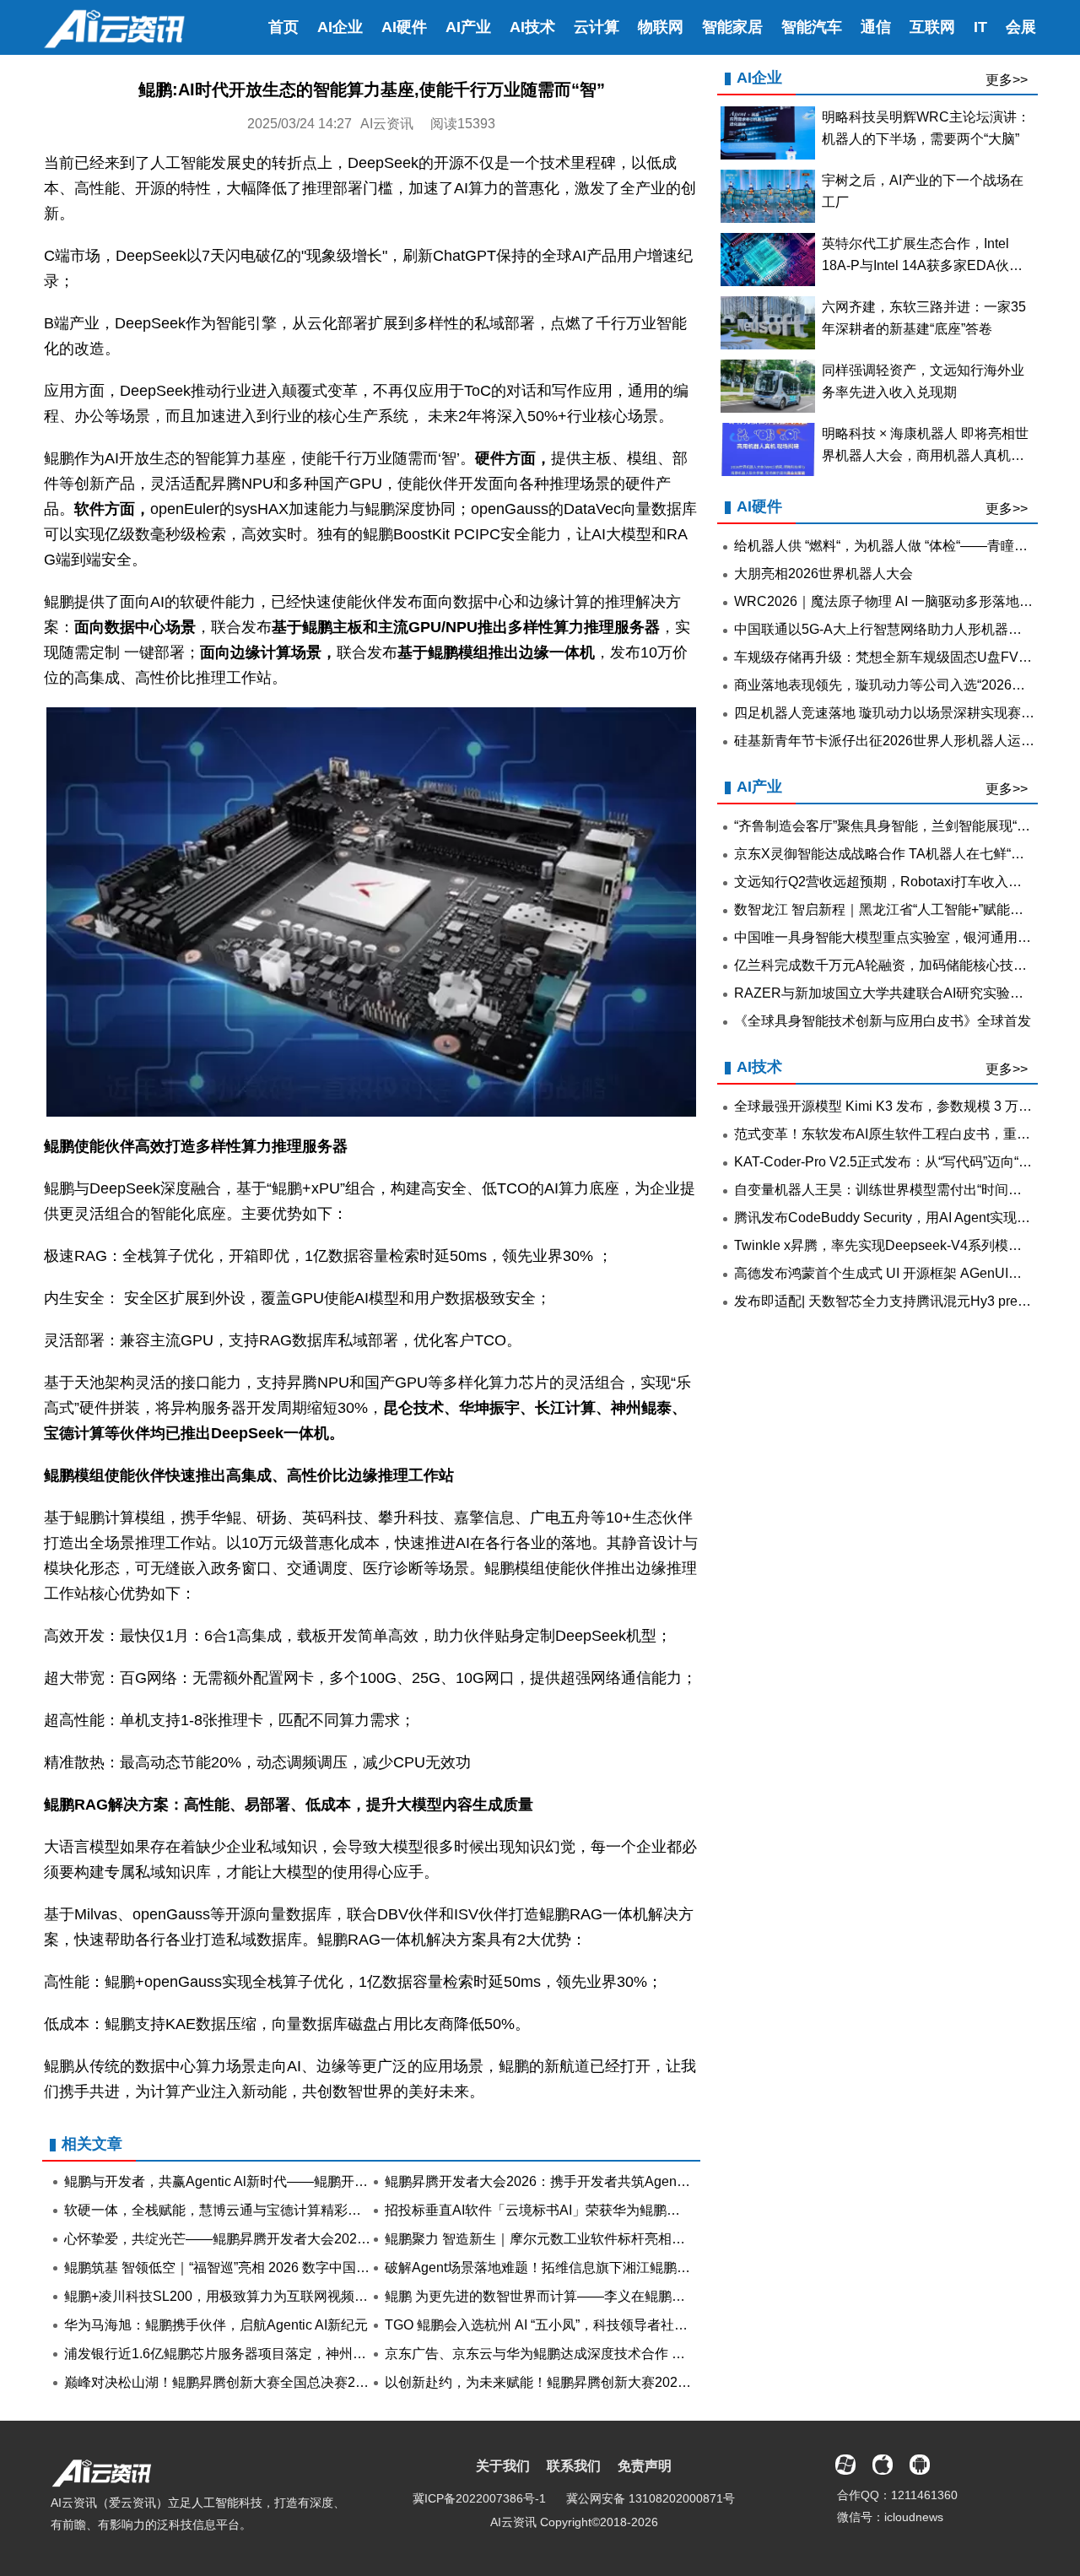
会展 (1021, 27)
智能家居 (732, 27)
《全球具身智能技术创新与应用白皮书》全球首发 (883, 1021)
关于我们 (503, 2466)
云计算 (597, 27)
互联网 (932, 27)
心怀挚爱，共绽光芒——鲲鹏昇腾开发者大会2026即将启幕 (241, 2239)
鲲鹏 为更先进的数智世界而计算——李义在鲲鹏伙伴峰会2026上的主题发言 (611, 2296)
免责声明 (645, 2466)
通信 (876, 27)
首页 (283, 27)
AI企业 (340, 27)
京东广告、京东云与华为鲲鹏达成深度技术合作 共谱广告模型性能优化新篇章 (616, 2354)
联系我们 (574, 2466)
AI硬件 (404, 27)
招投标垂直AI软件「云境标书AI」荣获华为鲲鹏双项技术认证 (566, 2210)
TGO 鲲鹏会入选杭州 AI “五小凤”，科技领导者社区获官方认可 (570, 2325)
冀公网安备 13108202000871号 (651, 2498)
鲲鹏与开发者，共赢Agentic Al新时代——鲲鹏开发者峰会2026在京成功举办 (292, 2181)
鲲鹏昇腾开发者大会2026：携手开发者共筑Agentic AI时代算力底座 (586, 2181)
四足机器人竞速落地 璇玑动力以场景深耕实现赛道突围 (898, 713)
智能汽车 (812, 27)
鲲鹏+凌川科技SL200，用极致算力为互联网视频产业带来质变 (250, 2296)
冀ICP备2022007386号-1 (479, 2498)
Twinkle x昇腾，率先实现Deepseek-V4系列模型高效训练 (905, 1245)
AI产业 (468, 27)
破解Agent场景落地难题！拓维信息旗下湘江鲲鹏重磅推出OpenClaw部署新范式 (624, 2268)
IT (980, 27)
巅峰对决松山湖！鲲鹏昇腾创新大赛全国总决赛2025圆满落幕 (248, 2382)
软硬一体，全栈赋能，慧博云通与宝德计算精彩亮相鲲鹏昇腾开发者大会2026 (295, 2210)
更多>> (1007, 80)
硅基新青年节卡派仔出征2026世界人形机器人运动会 (891, 741)
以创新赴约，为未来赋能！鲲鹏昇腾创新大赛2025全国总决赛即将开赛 (596, 2382)
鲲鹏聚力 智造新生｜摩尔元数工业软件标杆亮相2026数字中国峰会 (584, 2239)
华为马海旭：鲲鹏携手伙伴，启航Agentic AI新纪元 (216, 2325)
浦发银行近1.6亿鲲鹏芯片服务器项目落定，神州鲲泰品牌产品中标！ (269, 2354)
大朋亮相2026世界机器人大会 (823, 574)
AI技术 (532, 27)
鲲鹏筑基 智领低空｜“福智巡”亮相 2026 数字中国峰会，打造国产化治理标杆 (291, 2268)
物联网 (661, 27)
